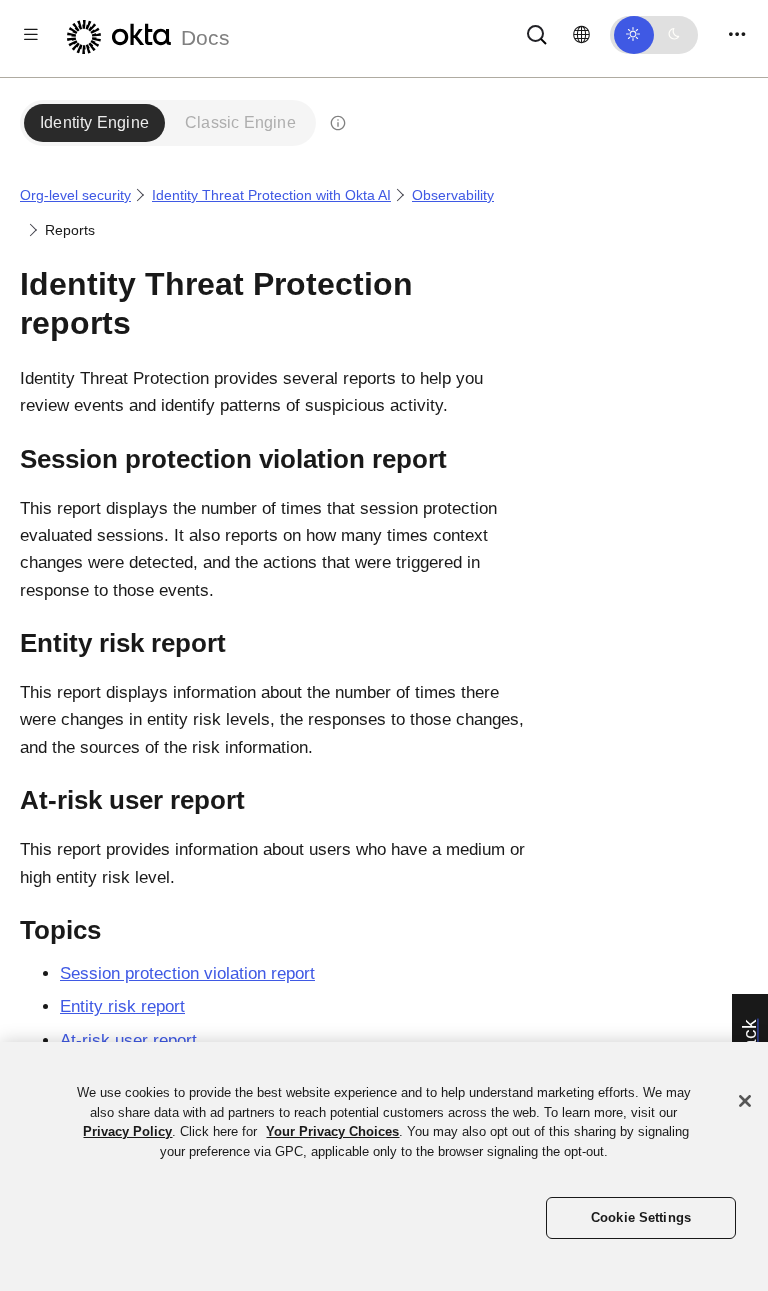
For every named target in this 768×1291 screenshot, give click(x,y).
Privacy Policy (127, 1131)
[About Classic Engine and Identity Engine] (338, 123)
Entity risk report (122, 1006)
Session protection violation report (187, 973)
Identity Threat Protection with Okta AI (271, 195)
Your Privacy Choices (332, 1131)
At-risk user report (128, 1040)
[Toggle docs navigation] (31, 34)
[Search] (537, 33)
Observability (453, 195)
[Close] (745, 1101)
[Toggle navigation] (737, 34)
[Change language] (581, 35)
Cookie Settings (641, 1217)
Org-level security (75, 195)
